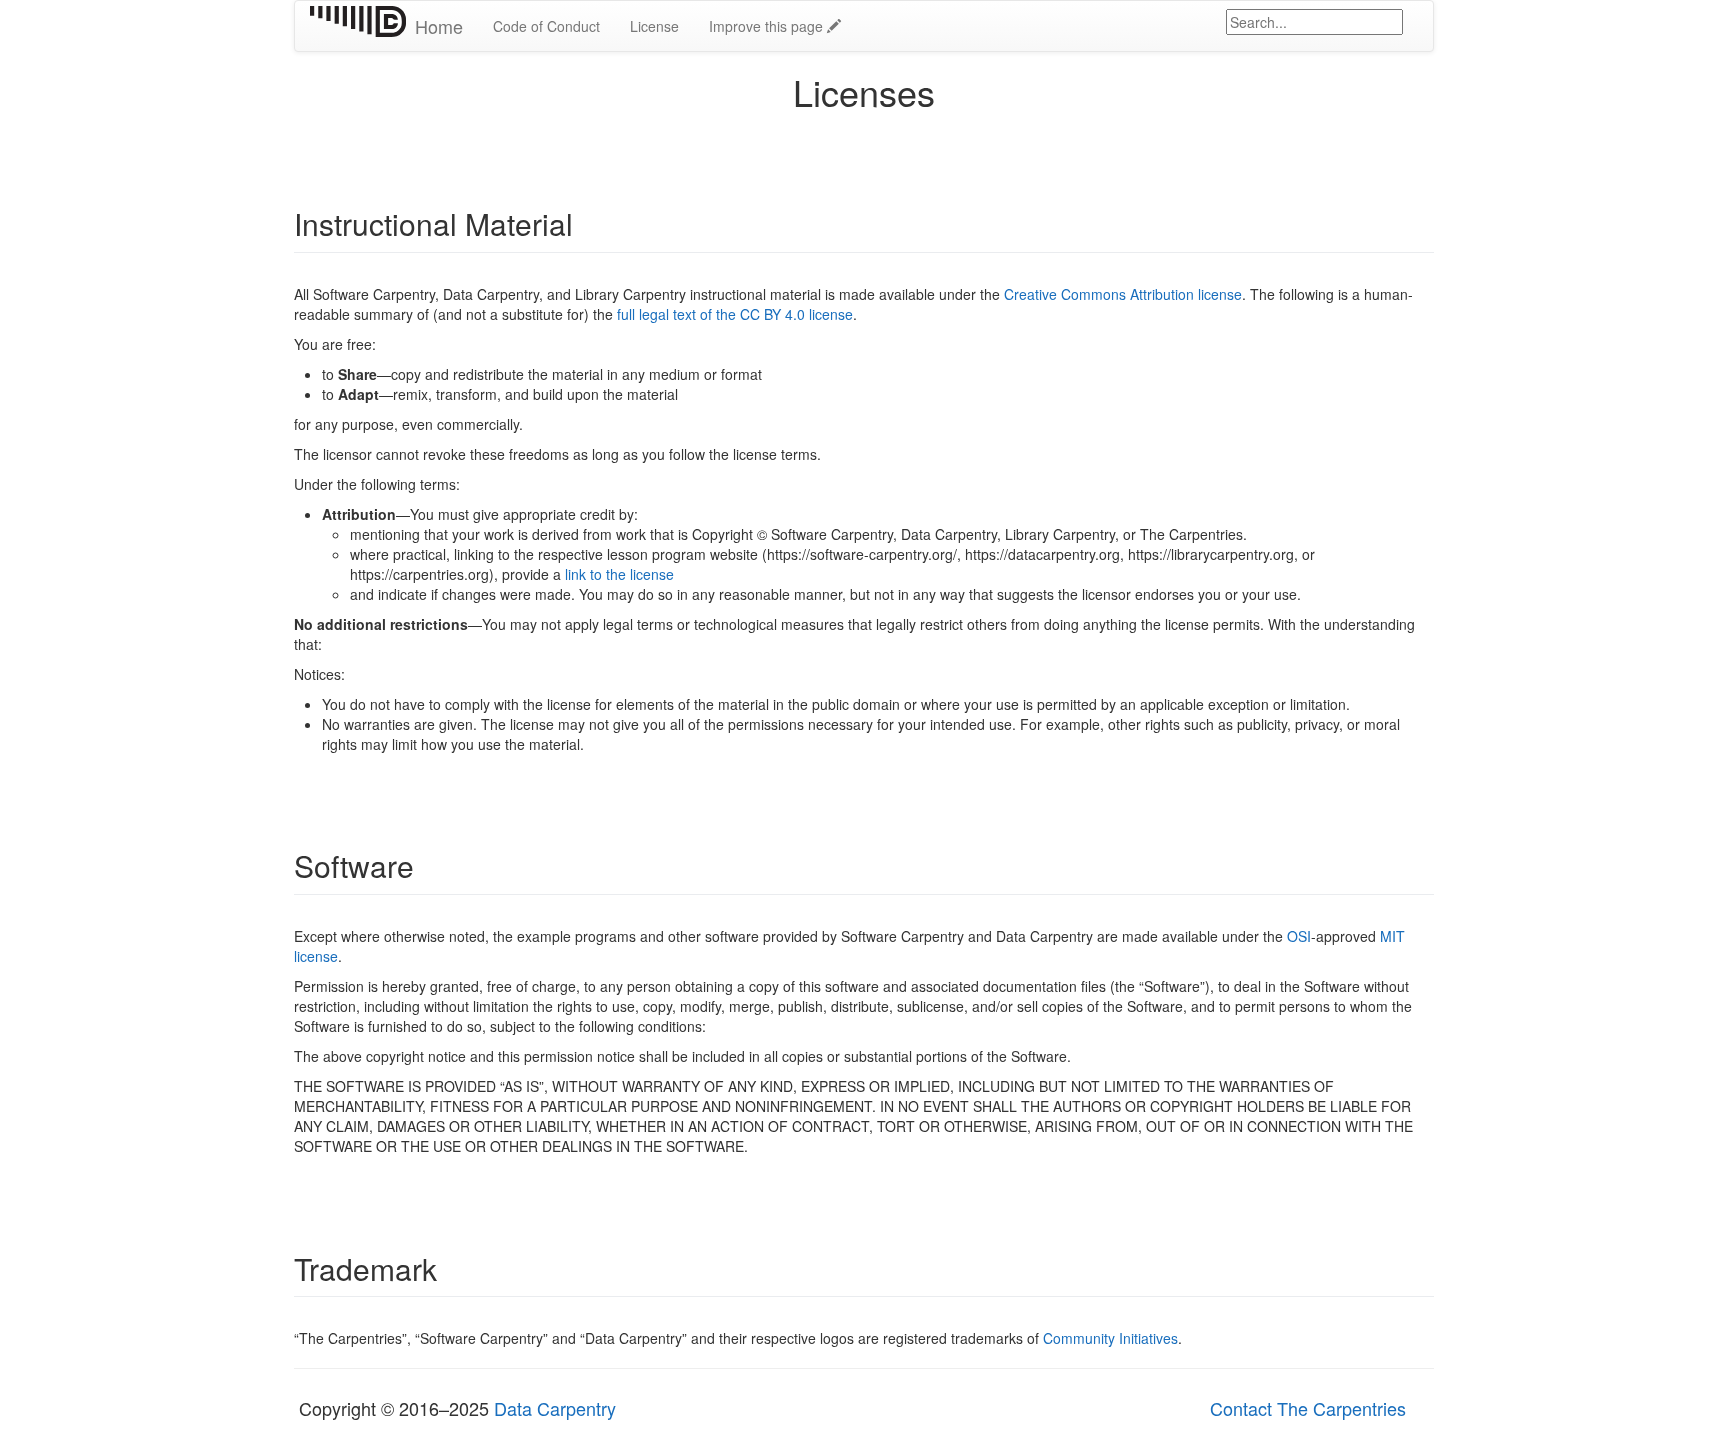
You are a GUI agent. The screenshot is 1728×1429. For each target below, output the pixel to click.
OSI (1299, 936)
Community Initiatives (1110, 1338)
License (654, 26)
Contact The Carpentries (1308, 1408)
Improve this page (768, 26)
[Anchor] (588, 223)
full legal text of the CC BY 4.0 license (735, 314)
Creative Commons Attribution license (1123, 294)
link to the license (619, 574)
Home (439, 26)
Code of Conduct (546, 26)
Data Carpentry (555, 1408)
